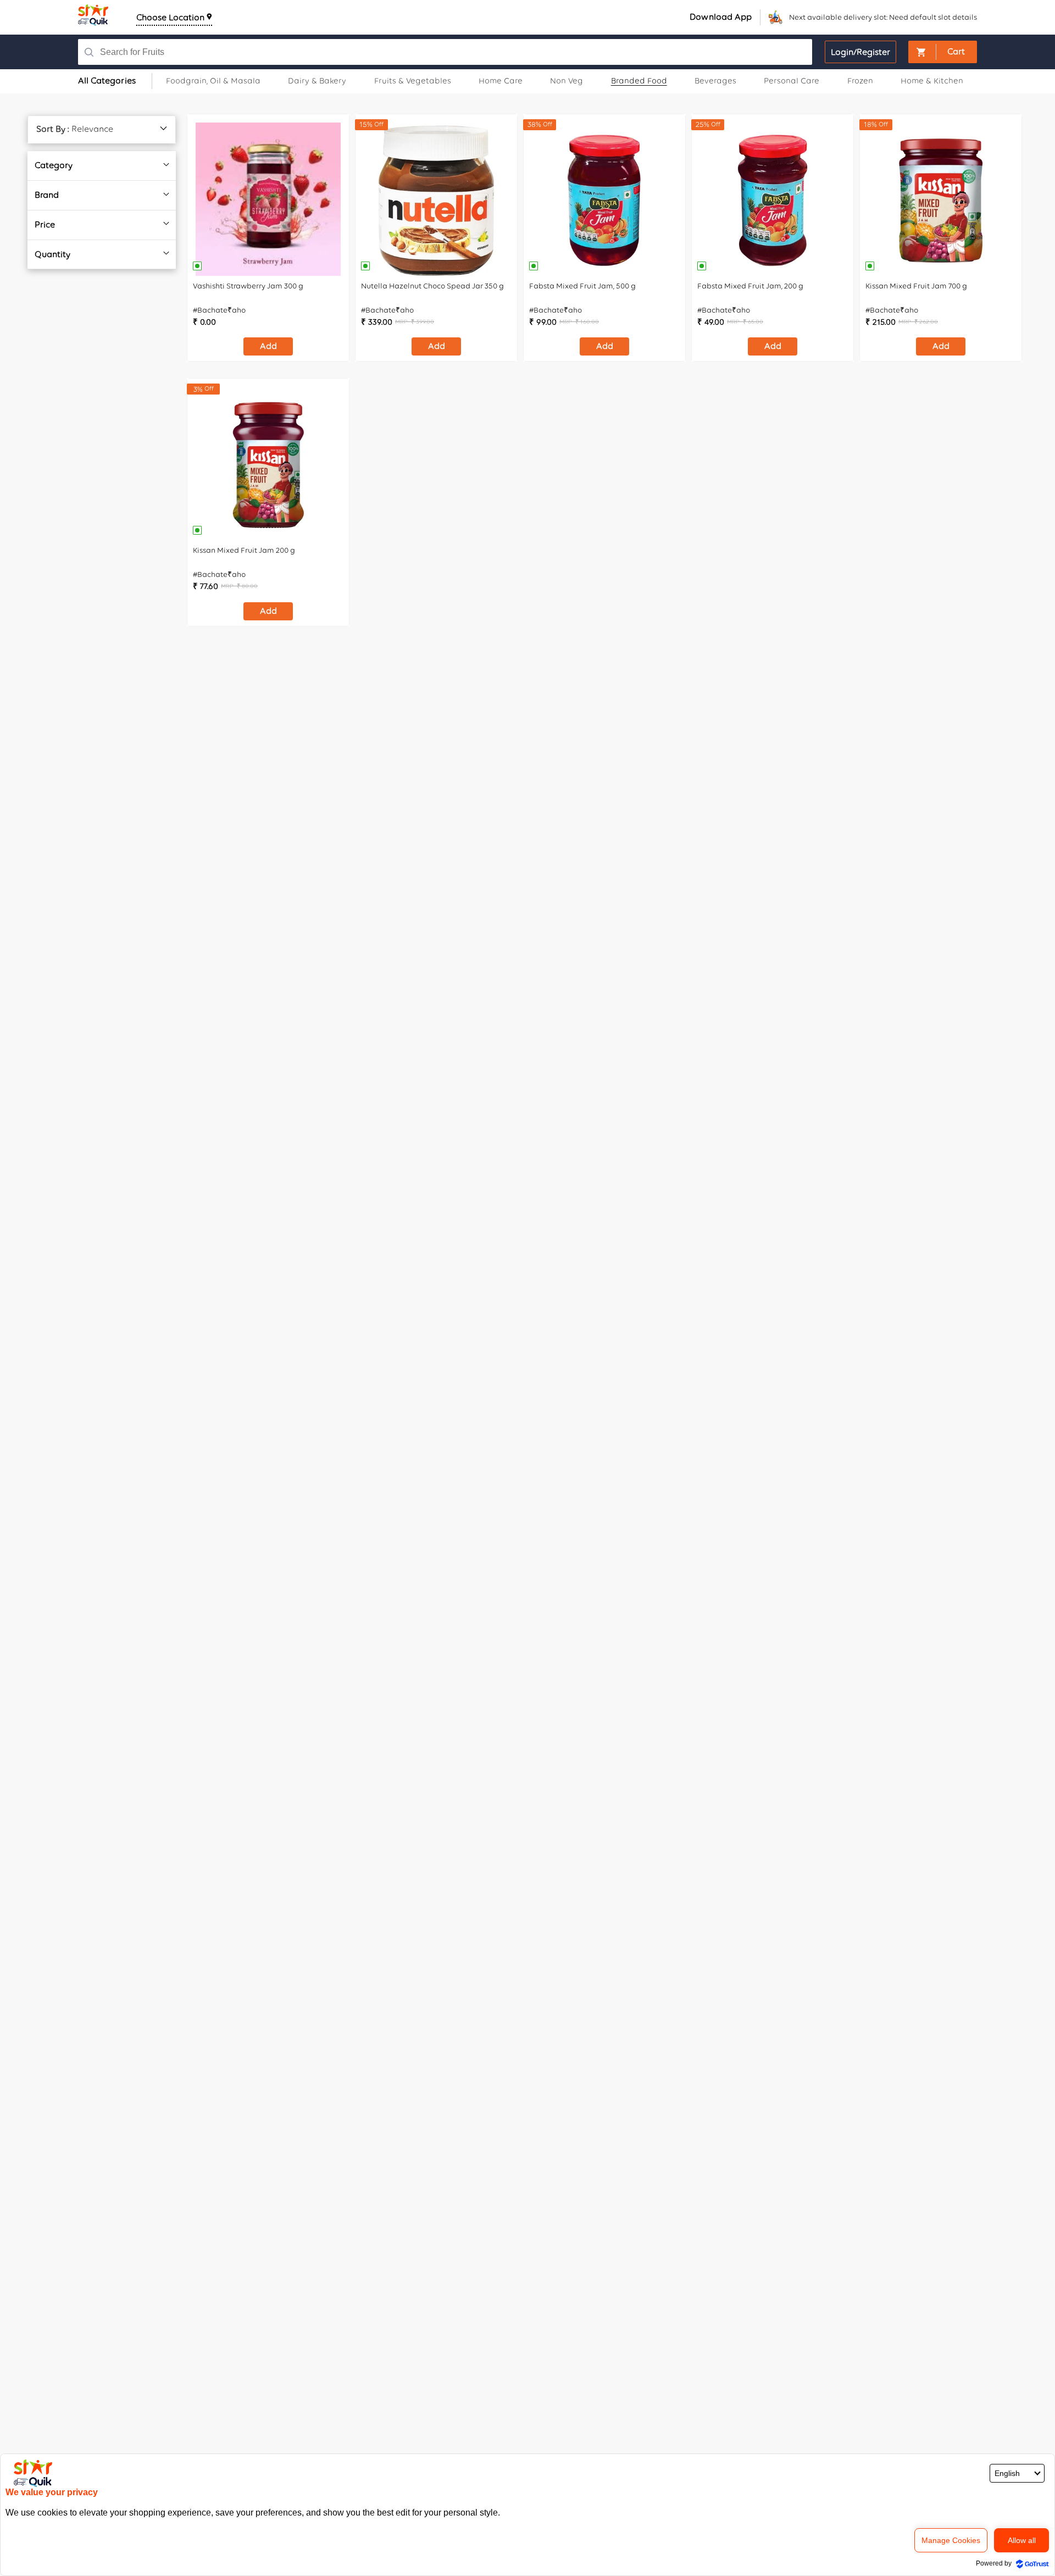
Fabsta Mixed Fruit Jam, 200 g (750, 286)
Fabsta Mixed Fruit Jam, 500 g (582, 286)
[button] (943, 52)
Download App (721, 17)
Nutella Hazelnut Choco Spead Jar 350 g (432, 286)
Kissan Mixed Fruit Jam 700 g (916, 286)
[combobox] (425, 52)
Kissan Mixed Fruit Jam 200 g (244, 550)
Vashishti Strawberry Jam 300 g (248, 286)
